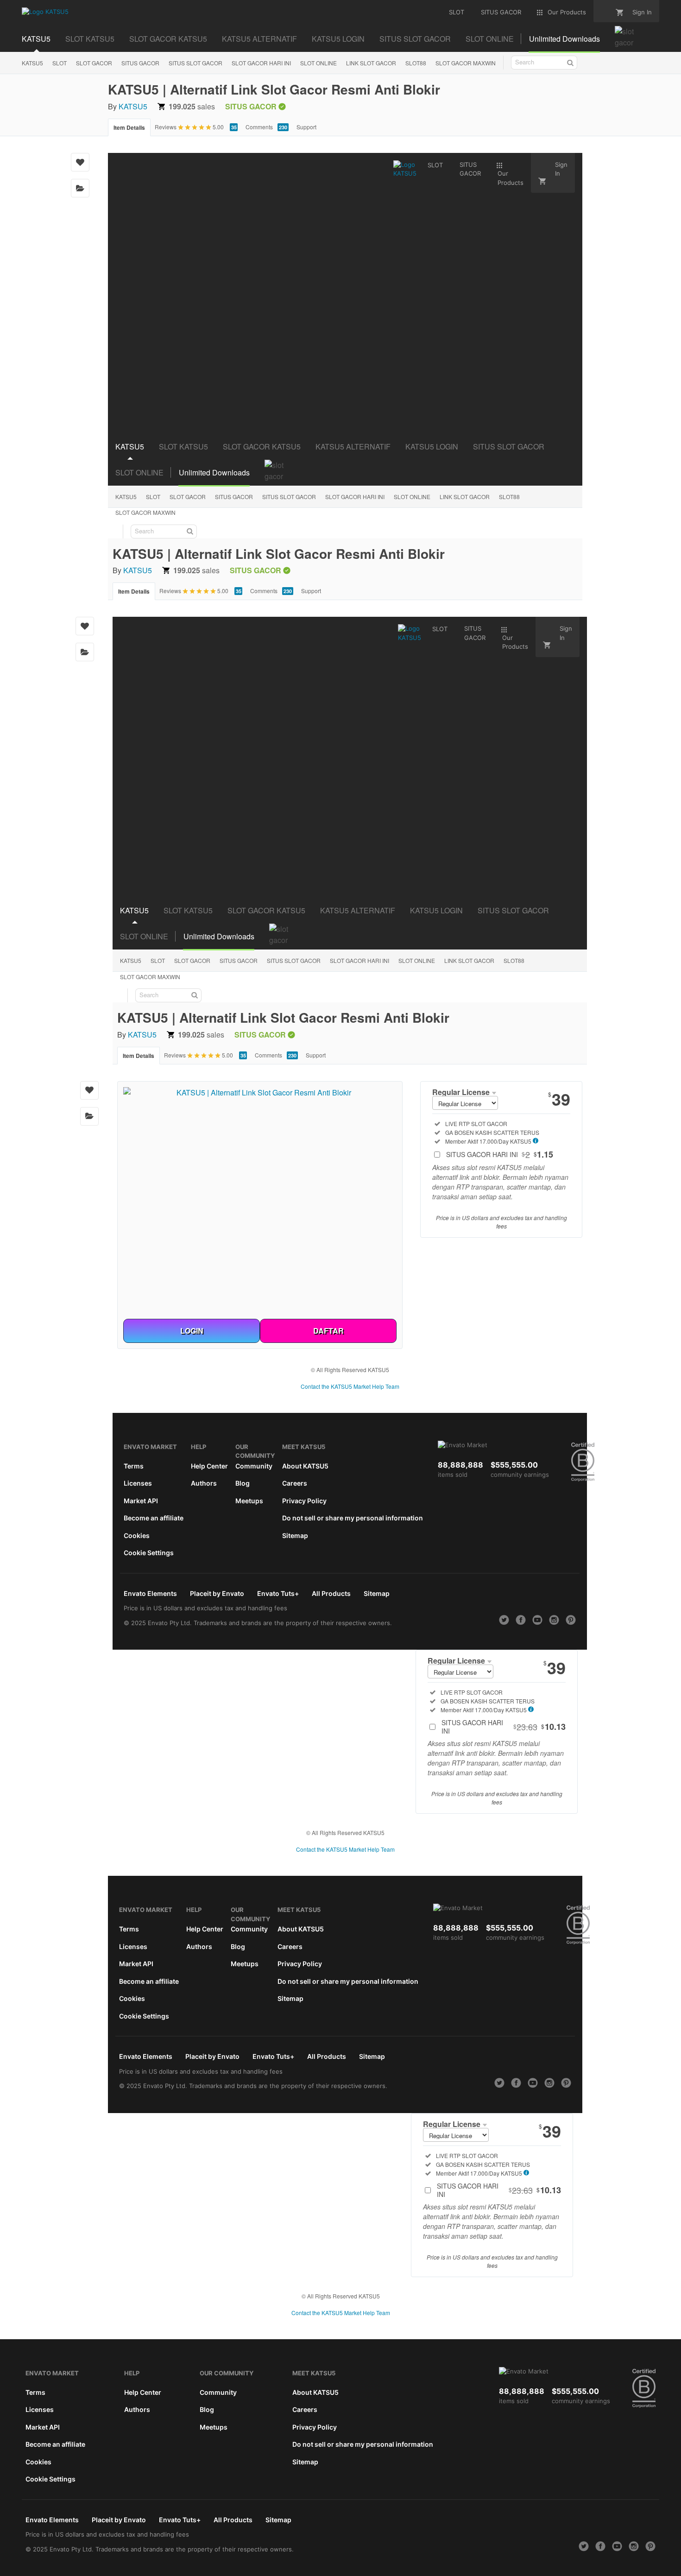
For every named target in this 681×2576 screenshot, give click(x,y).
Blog (243, 1483)
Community (254, 1466)
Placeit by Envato (217, 1593)
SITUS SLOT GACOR (195, 63)
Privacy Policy (304, 1501)
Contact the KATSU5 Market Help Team (350, 1386)
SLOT (60, 63)
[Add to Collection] (80, 188)
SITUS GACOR (140, 63)
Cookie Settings (149, 1553)
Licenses (138, 1483)
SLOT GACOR (94, 63)
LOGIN (192, 1331)
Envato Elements (150, 1593)
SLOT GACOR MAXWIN (466, 63)
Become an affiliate (154, 1518)
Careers (295, 1483)
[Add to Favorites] (80, 162)
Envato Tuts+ (278, 1593)
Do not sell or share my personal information (353, 1518)
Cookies (137, 1535)
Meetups (249, 1501)
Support (306, 127)
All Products (331, 1593)
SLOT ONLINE (318, 63)
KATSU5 (32, 63)
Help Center (209, 1466)
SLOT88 (416, 63)
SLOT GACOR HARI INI (261, 63)
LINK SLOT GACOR (371, 63)
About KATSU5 (305, 1466)
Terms (134, 1466)
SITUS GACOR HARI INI (500, 1154)
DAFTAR (328, 1331)
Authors (204, 1483)
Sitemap (295, 1535)
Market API (141, 1501)
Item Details (129, 127)
